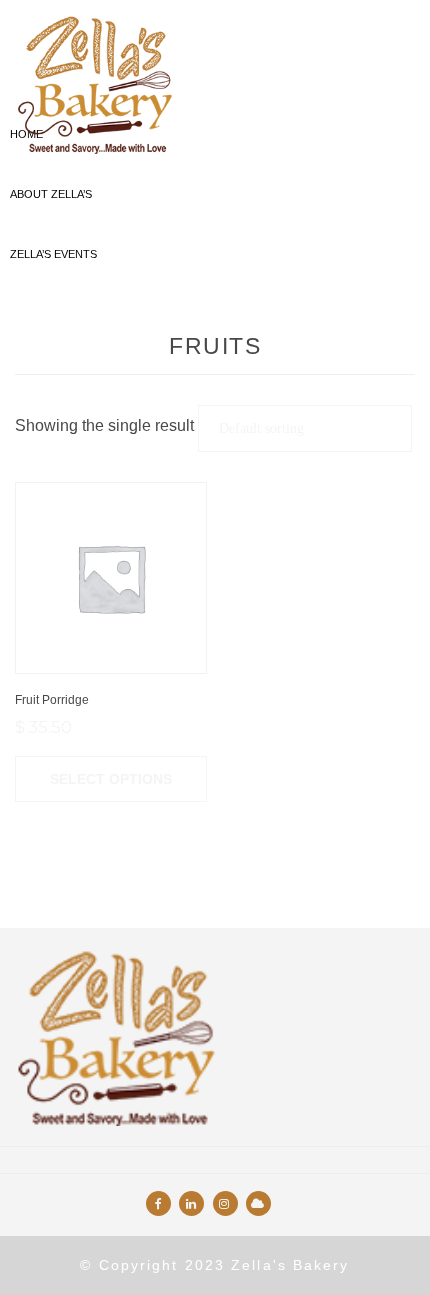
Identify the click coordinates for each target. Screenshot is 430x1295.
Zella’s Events (53, 254)
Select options (111, 779)
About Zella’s (51, 194)
